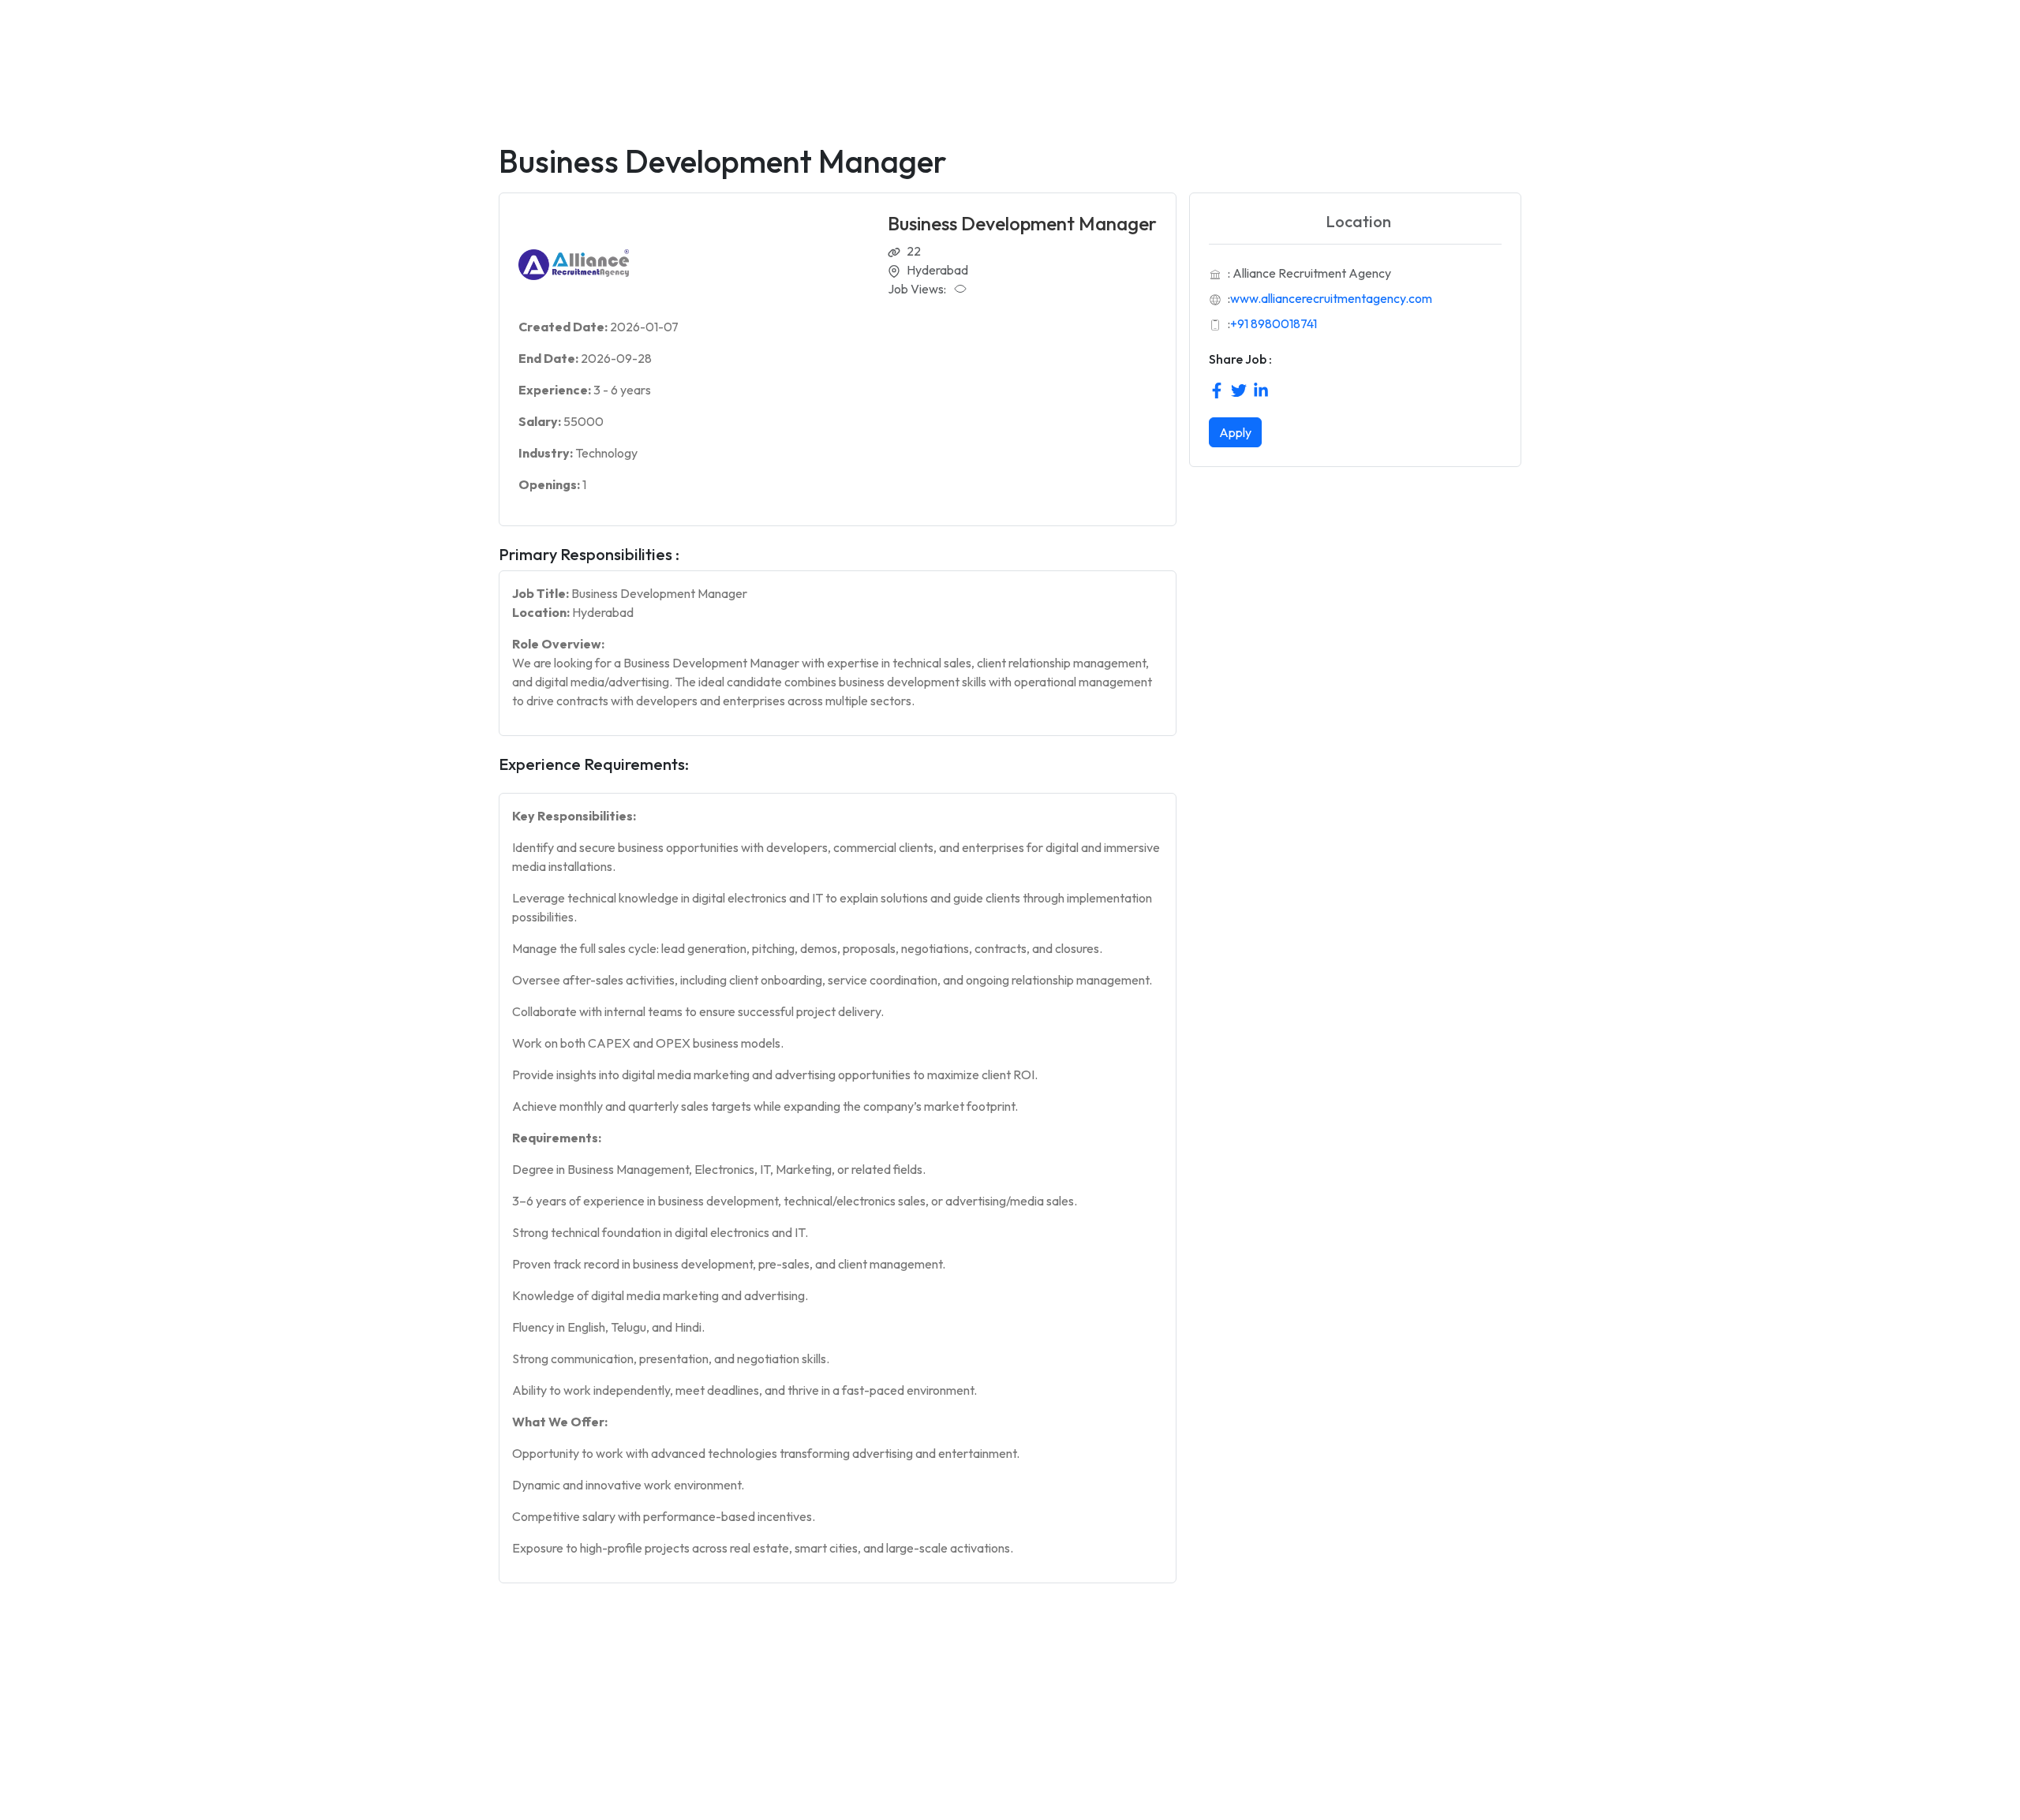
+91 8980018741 (1274, 323)
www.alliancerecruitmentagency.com (1331, 298)
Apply (1235, 432)
